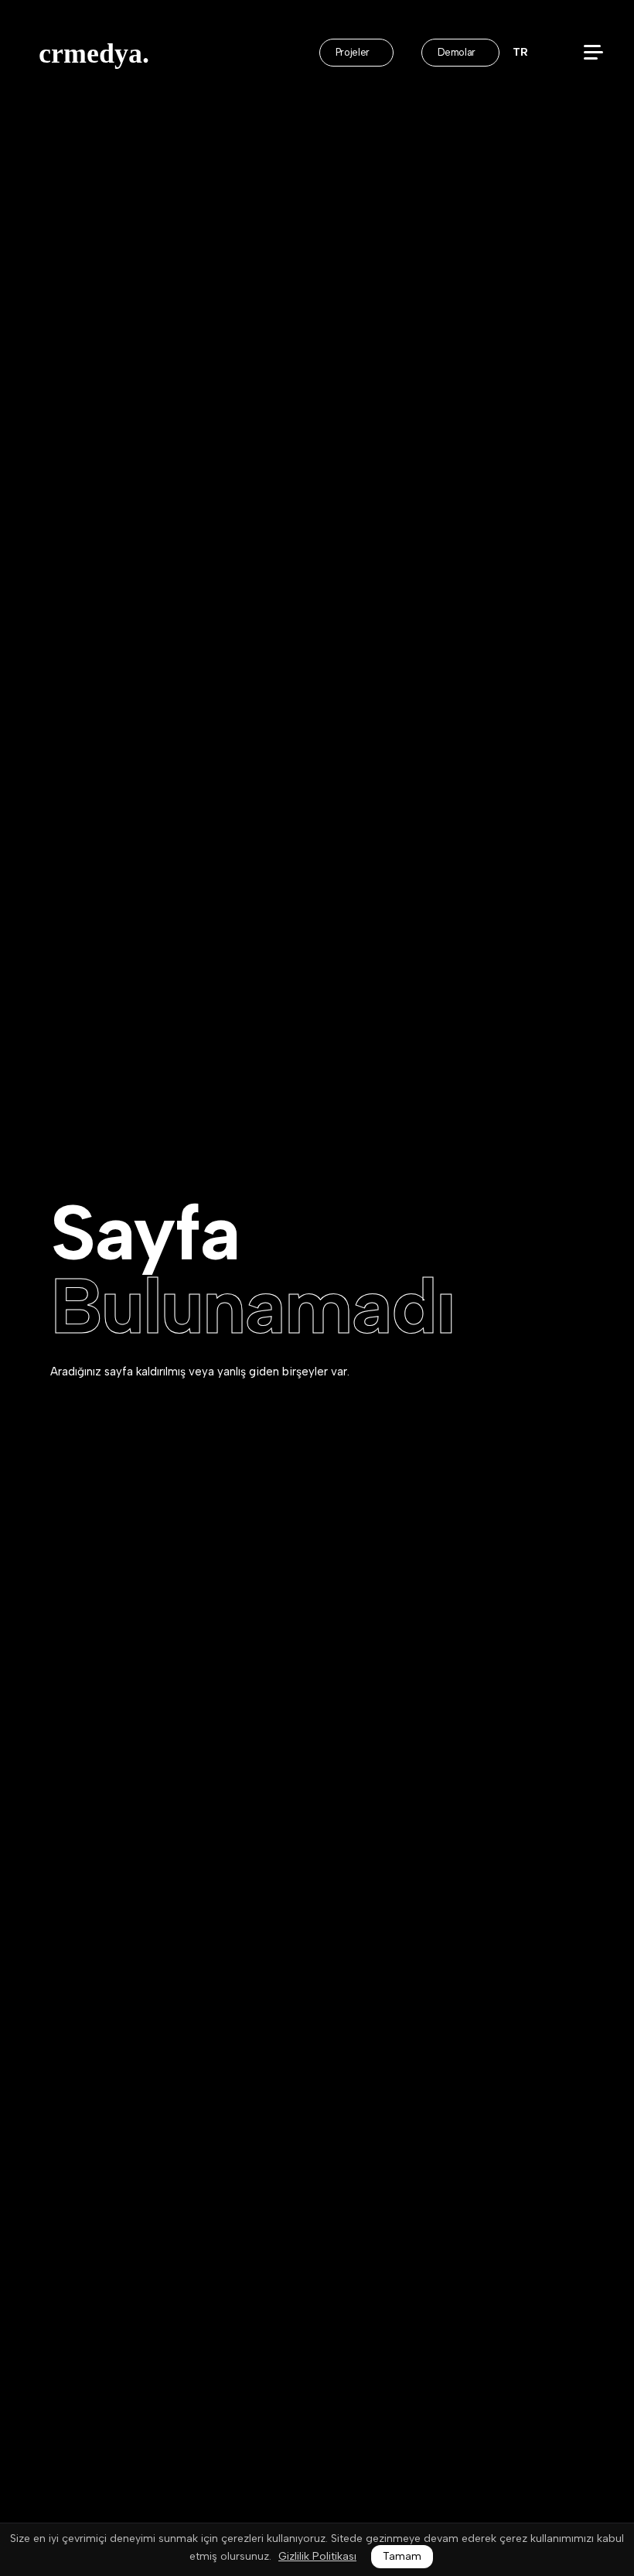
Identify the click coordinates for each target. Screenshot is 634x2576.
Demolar (458, 52)
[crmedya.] (99, 54)
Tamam (402, 2556)
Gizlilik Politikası (317, 2557)
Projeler (354, 52)
